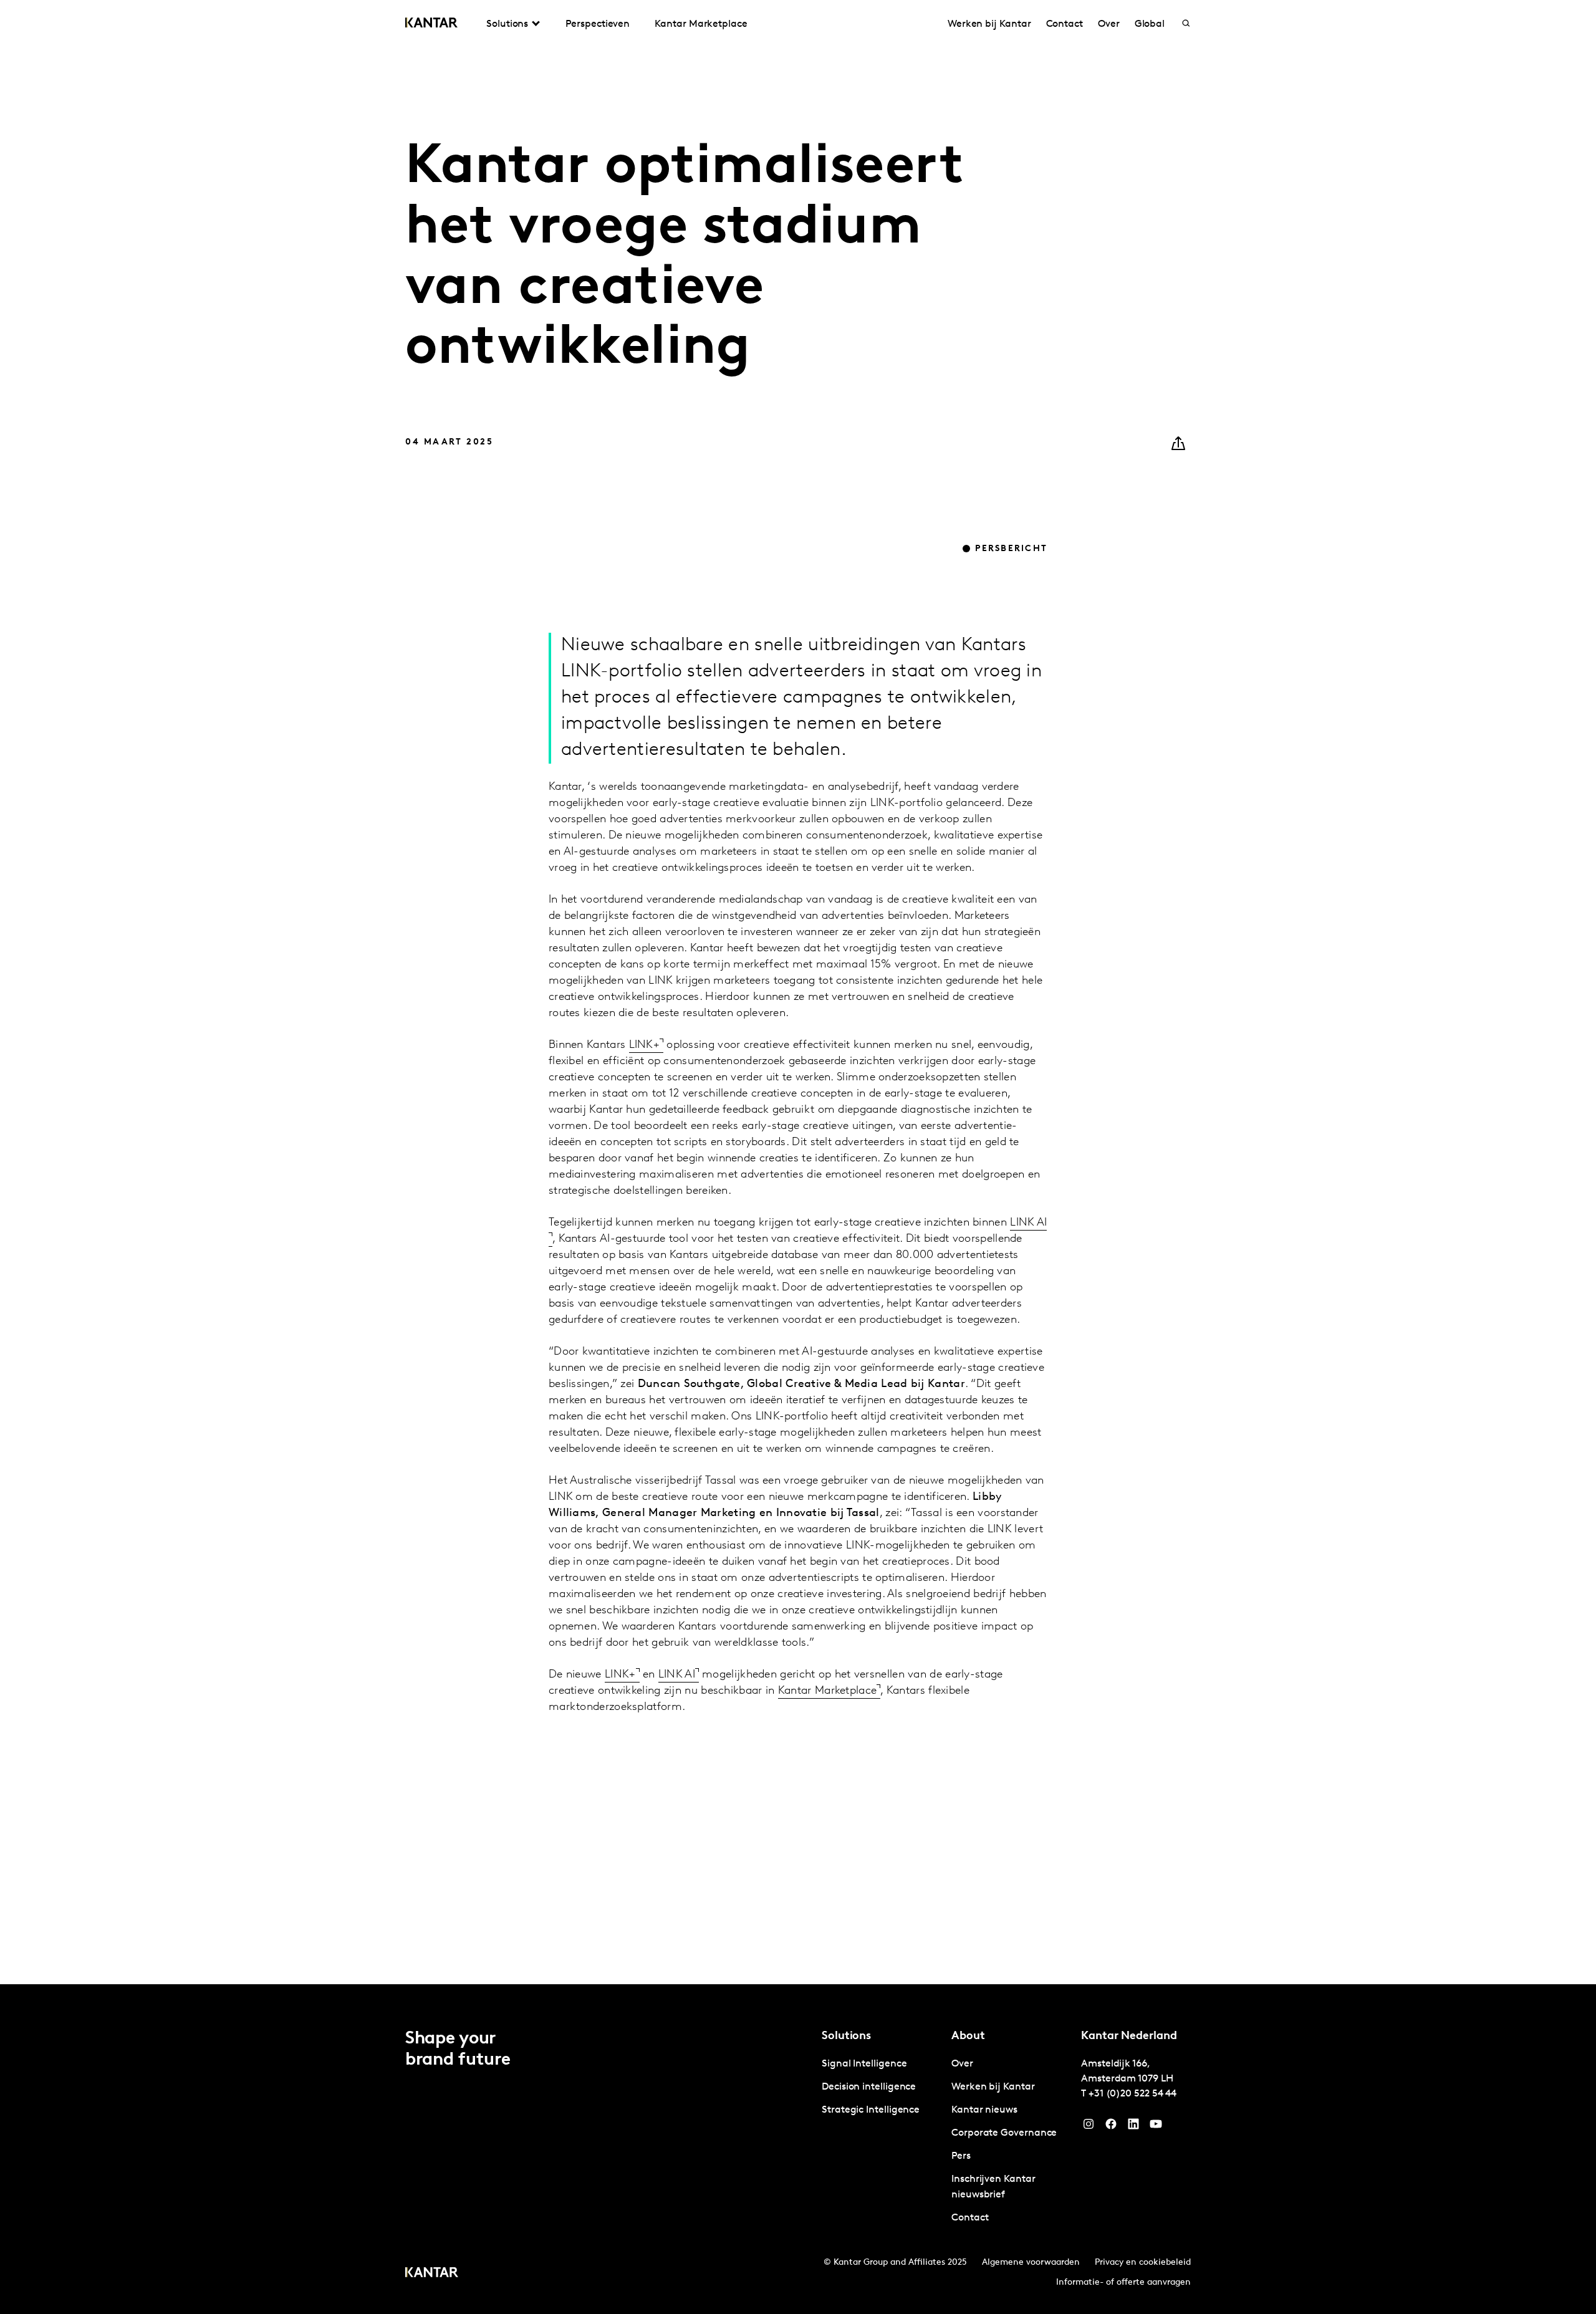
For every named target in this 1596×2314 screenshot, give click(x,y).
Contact (1065, 24)
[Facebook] (1111, 2127)
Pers (961, 2156)
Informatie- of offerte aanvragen (1123, 2283)
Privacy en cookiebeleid (1143, 2263)
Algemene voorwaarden (1031, 2263)
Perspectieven (598, 24)
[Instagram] (1089, 2127)
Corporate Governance (1004, 2133)
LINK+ (645, 1045)
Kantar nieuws (984, 2110)
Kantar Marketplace (701, 24)
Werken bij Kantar (989, 24)
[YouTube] (1133, 2127)
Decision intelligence (869, 2087)
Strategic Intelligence (871, 2110)
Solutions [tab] (507, 24)
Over (1109, 24)
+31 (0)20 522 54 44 (1132, 2094)
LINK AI (677, 1675)
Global (1150, 24)
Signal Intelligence (864, 2064)
